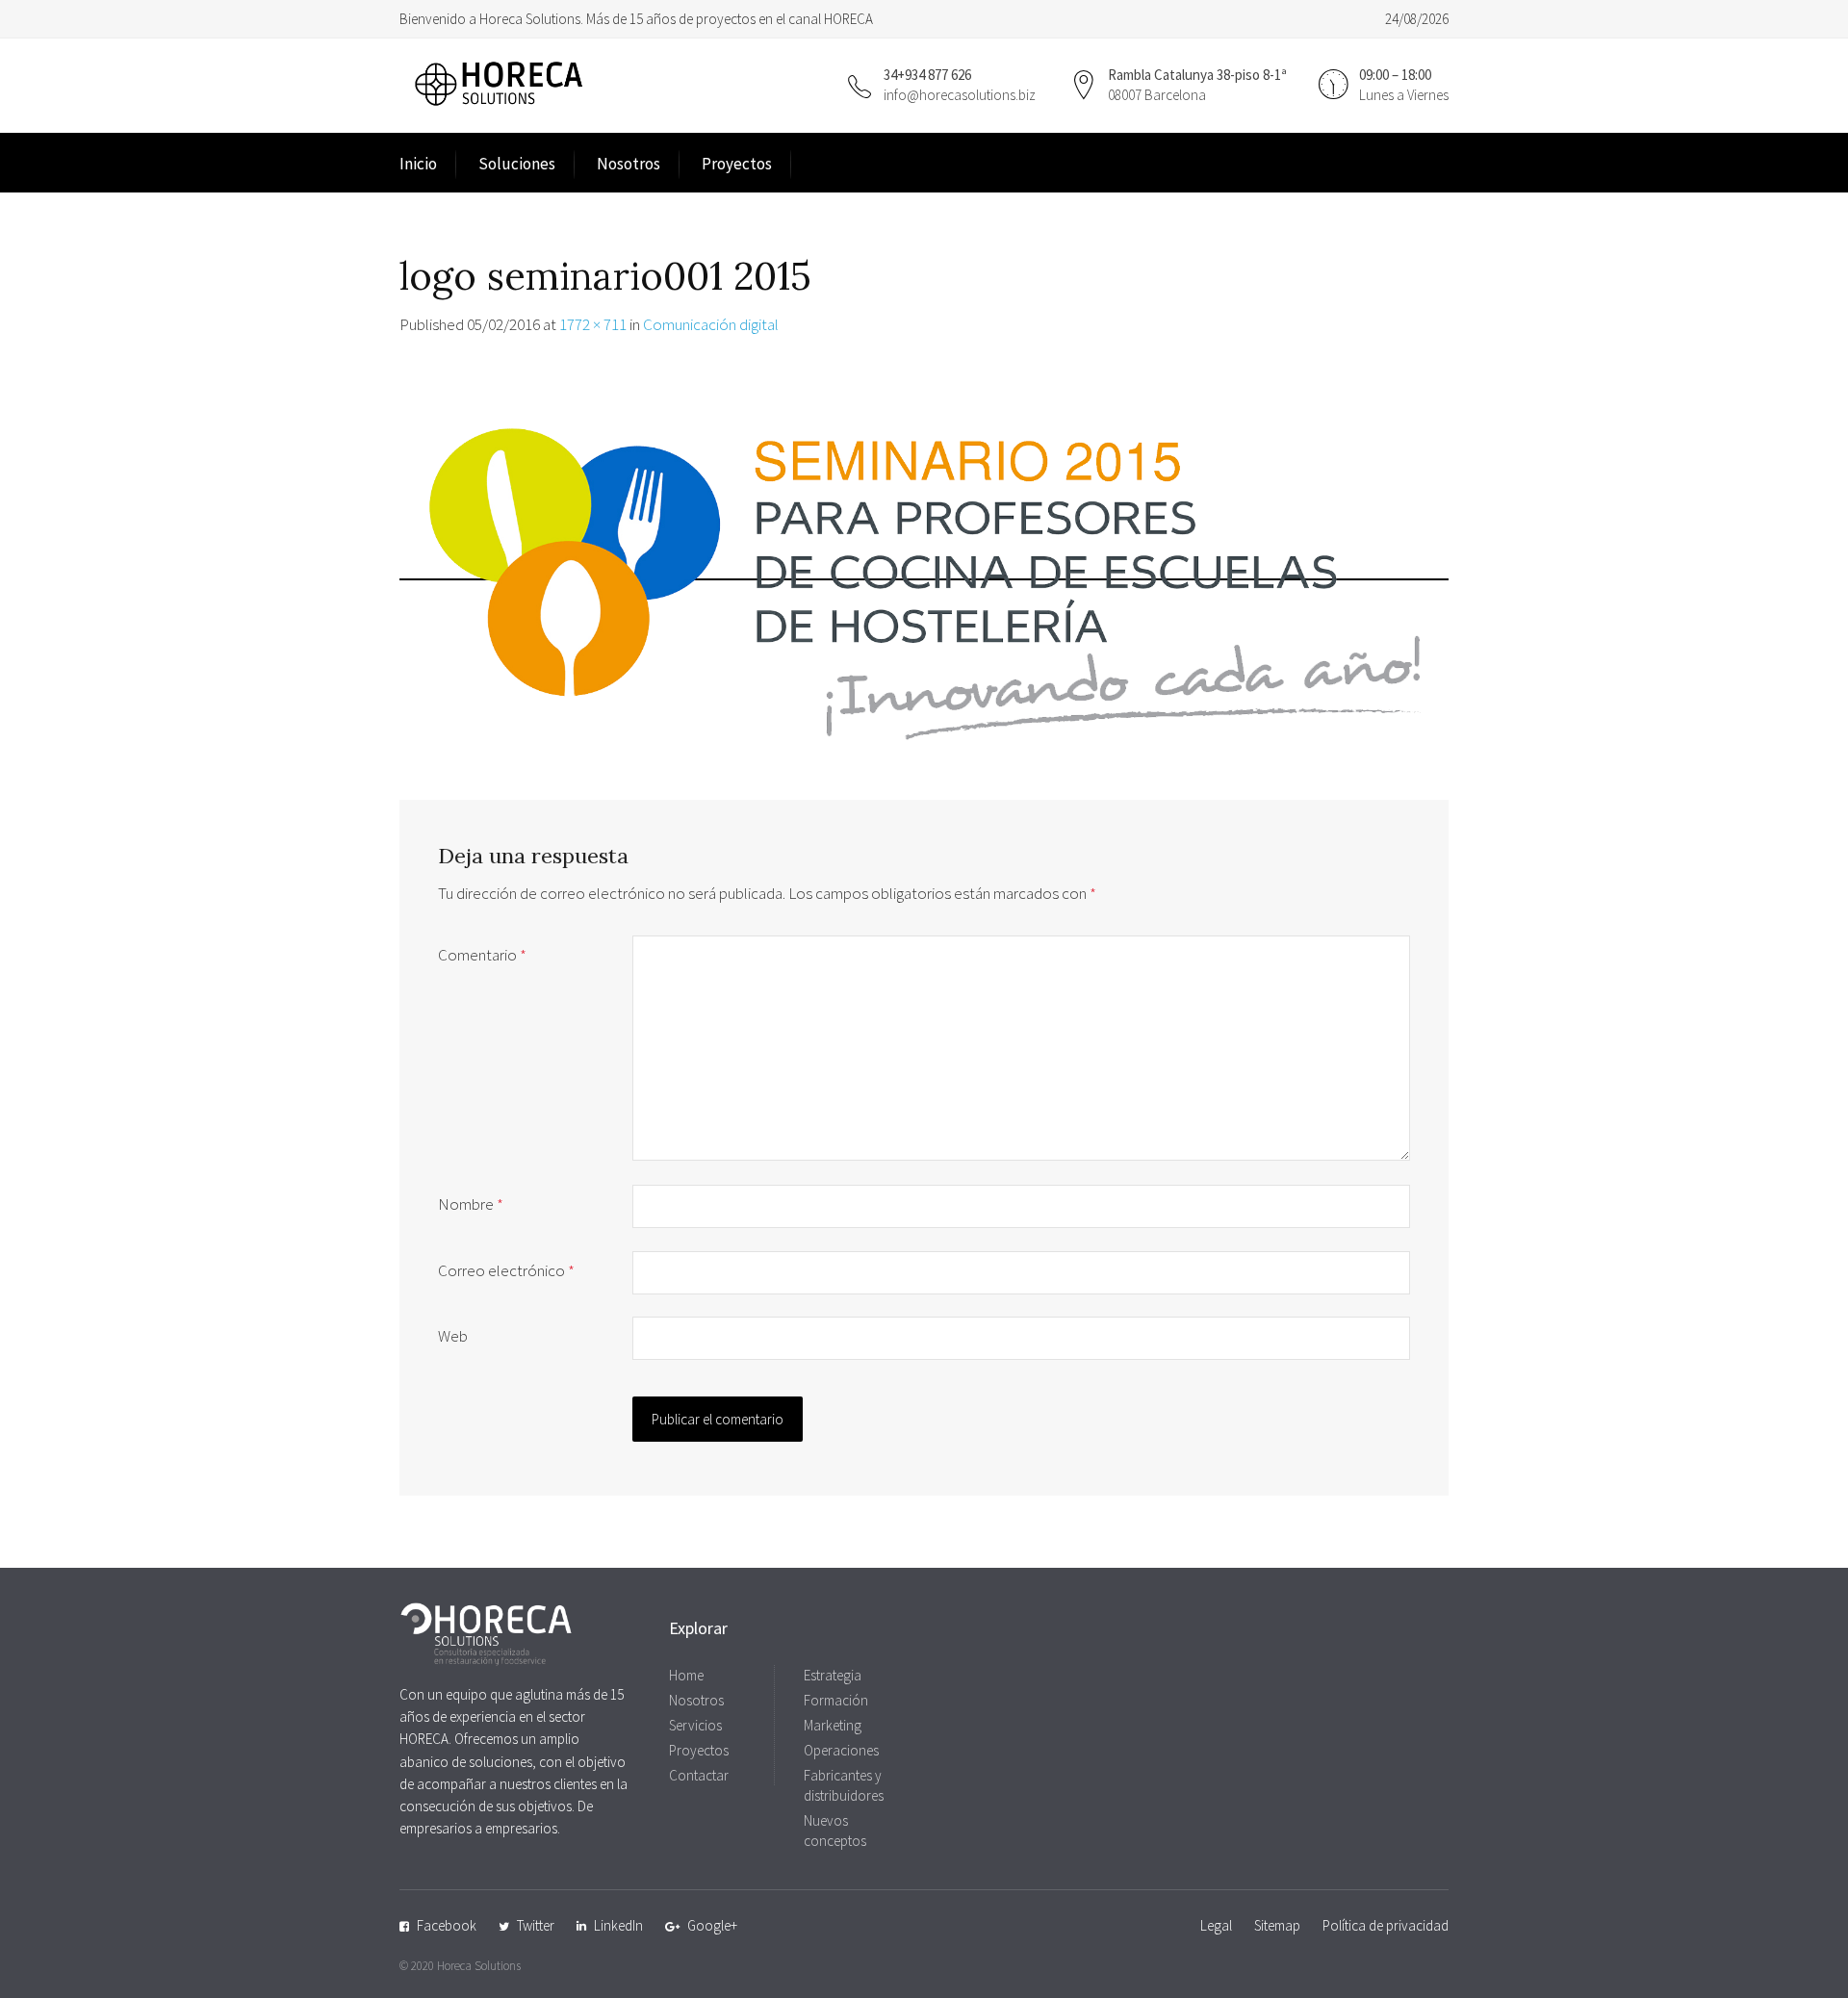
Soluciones (517, 164)
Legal (1216, 1925)
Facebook (447, 1925)
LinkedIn (618, 1925)
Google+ (712, 1925)
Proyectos (737, 164)
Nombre (471, 1204)
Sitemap (1277, 1925)
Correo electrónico (506, 1270)
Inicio (418, 164)
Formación (836, 1700)
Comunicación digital (711, 324)
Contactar (699, 1775)
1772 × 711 (593, 324)
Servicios (695, 1725)
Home (686, 1675)
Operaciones (841, 1750)
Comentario (482, 955)
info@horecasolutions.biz (960, 95)
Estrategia (833, 1675)
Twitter (536, 1925)
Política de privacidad (1386, 1925)
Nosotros (629, 164)
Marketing (833, 1725)
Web (453, 1336)
